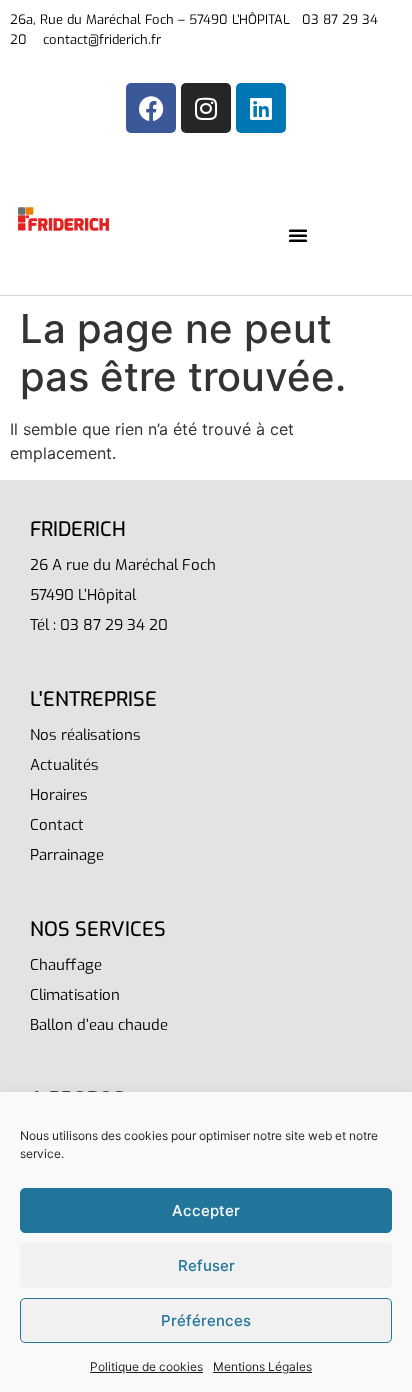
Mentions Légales (262, 1366)
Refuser (206, 1265)
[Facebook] (151, 108)
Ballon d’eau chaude (99, 1025)
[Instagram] (206, 108)
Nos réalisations (85, 735)
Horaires (59, 795)
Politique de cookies (146, 1366)
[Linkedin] (261, 108)
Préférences (206, 1320)
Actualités (64, 765)
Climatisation (75, 995)
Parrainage (67, 855)
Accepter (206, 1210)
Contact (57, 825)
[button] (298, 235)
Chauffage (66, 965)
